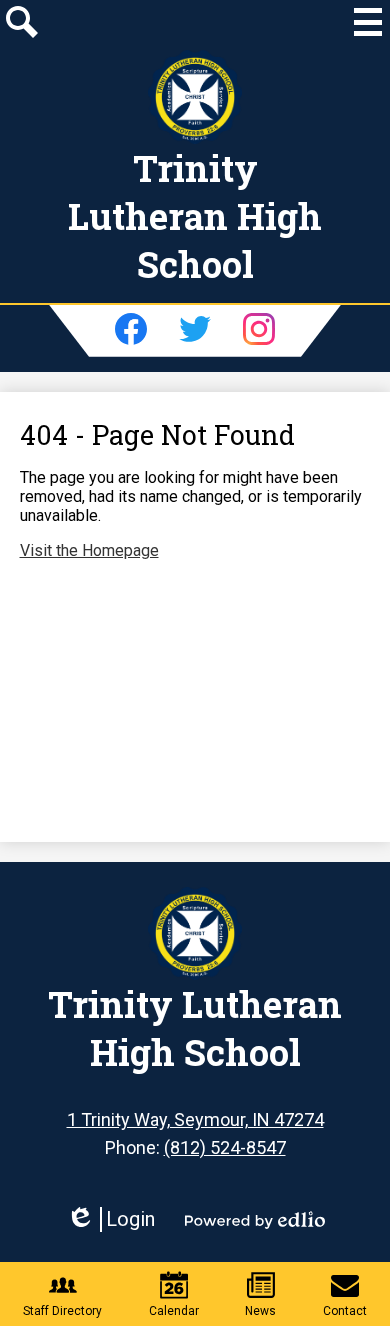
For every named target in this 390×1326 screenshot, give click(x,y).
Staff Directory (62, 1311)
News (260, 1311)
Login (110, 1219)
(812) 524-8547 (225, 1147)
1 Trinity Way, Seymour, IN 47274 (195, 1119)
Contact (345, 1311)
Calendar (174, 1311)
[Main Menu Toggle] (368, 22)
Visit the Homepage (89, 550)
